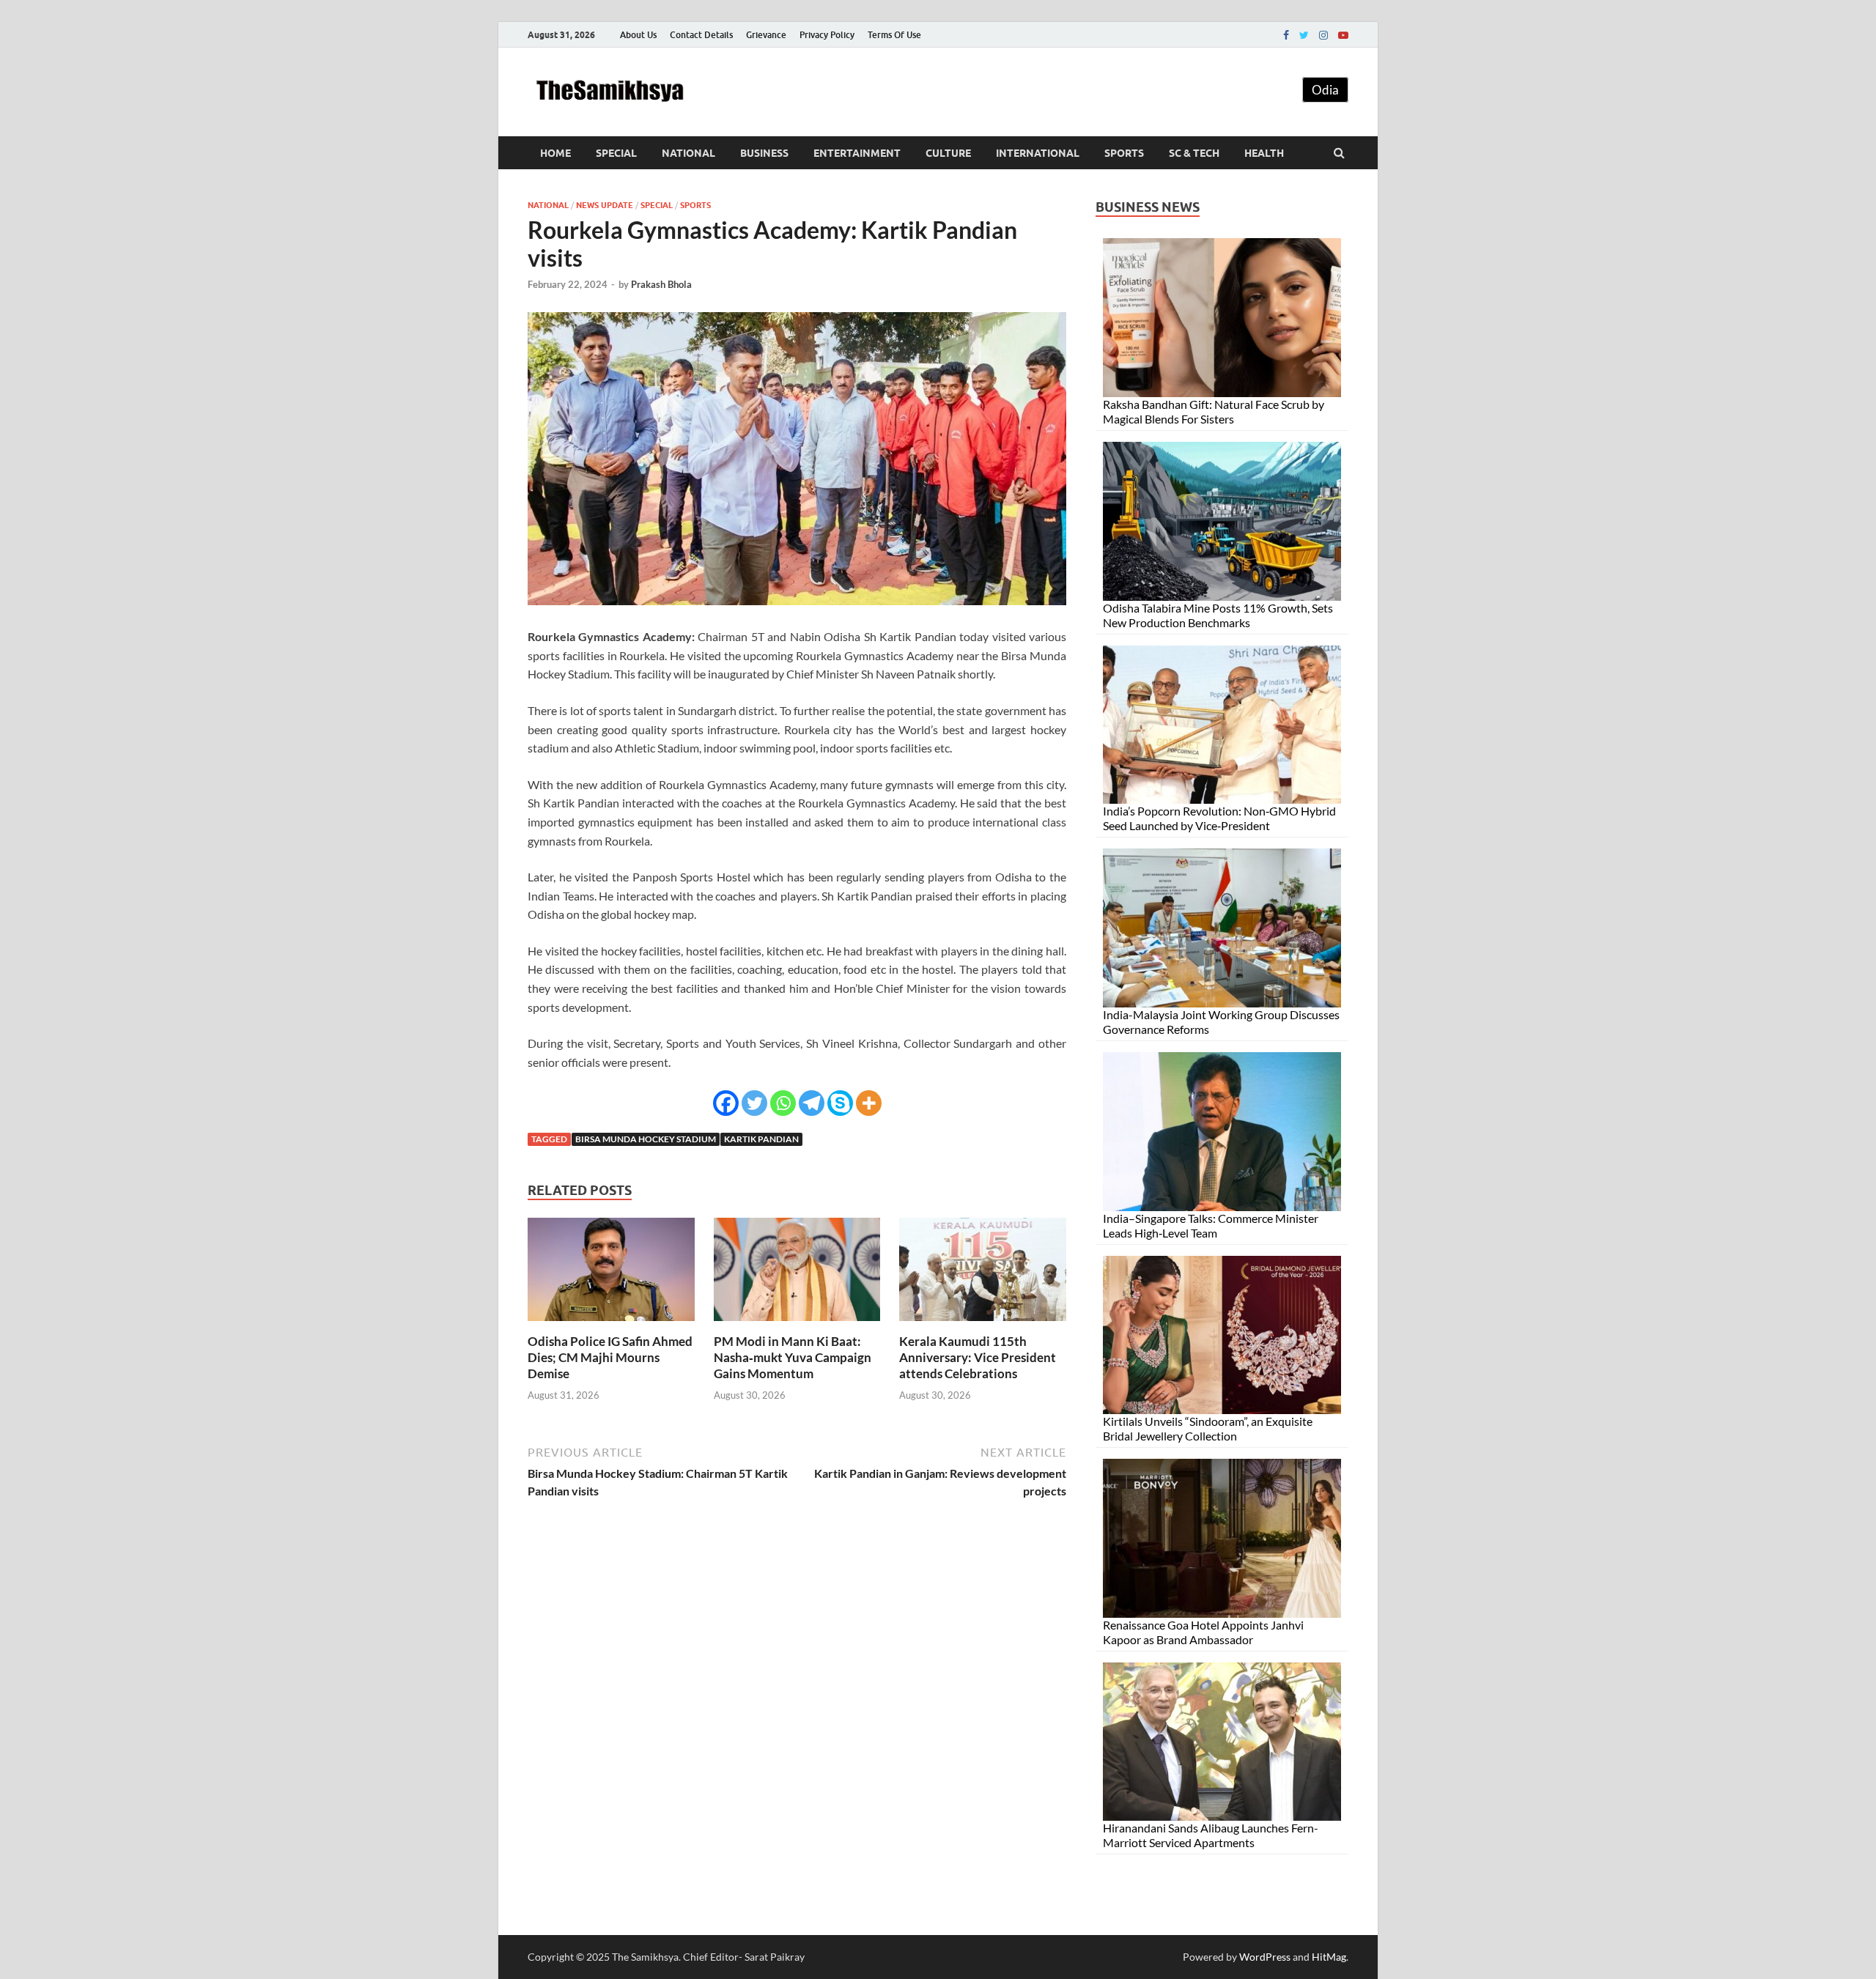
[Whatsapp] (783, 1103)
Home (555, 153)
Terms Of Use (894, 35)
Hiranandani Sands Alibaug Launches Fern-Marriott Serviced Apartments (1211, 1835)
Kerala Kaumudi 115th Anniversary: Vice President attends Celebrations (978, 1357)
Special (616, 153)
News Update (605, 205)
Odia (1325, 90)
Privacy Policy (827, 35)
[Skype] (840, 1103)
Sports (1124, 153)
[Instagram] (1323, 35)
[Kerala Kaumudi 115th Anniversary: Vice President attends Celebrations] (983, 1324)
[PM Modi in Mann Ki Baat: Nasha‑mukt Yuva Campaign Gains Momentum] (797, 1324)
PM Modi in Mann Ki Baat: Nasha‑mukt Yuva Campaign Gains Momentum (793, 1357)
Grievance (766, 35)
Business (764, 153)
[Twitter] (1304, 35)
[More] (869, 1103)
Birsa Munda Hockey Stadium (646, 1139)
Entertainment (857, 153)
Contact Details (701, 35)
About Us (638, 35)
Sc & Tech (1194, 153)
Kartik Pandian (761, 1139)
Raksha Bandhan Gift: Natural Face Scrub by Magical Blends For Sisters (1214, 411)
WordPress (1265, 1957)
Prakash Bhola (661, 284)
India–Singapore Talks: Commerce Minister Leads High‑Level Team (1211, 1225)
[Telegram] (812, 1103)
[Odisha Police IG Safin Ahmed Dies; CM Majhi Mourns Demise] (611, 1324)
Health (1264, 153)
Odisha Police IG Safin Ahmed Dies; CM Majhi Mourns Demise (610, 1357)
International (1038, 153)
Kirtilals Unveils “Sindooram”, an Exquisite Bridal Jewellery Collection (1208, 1428)
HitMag (1329, 1957)
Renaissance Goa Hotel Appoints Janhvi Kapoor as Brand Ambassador (1203, 1632)
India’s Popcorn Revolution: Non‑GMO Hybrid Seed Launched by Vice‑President (1219, 818)
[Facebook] (1286, 35)
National (688, 153)
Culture (948, 153)
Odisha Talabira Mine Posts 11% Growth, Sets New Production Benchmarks (1218, 615)
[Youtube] (1343, 35)
